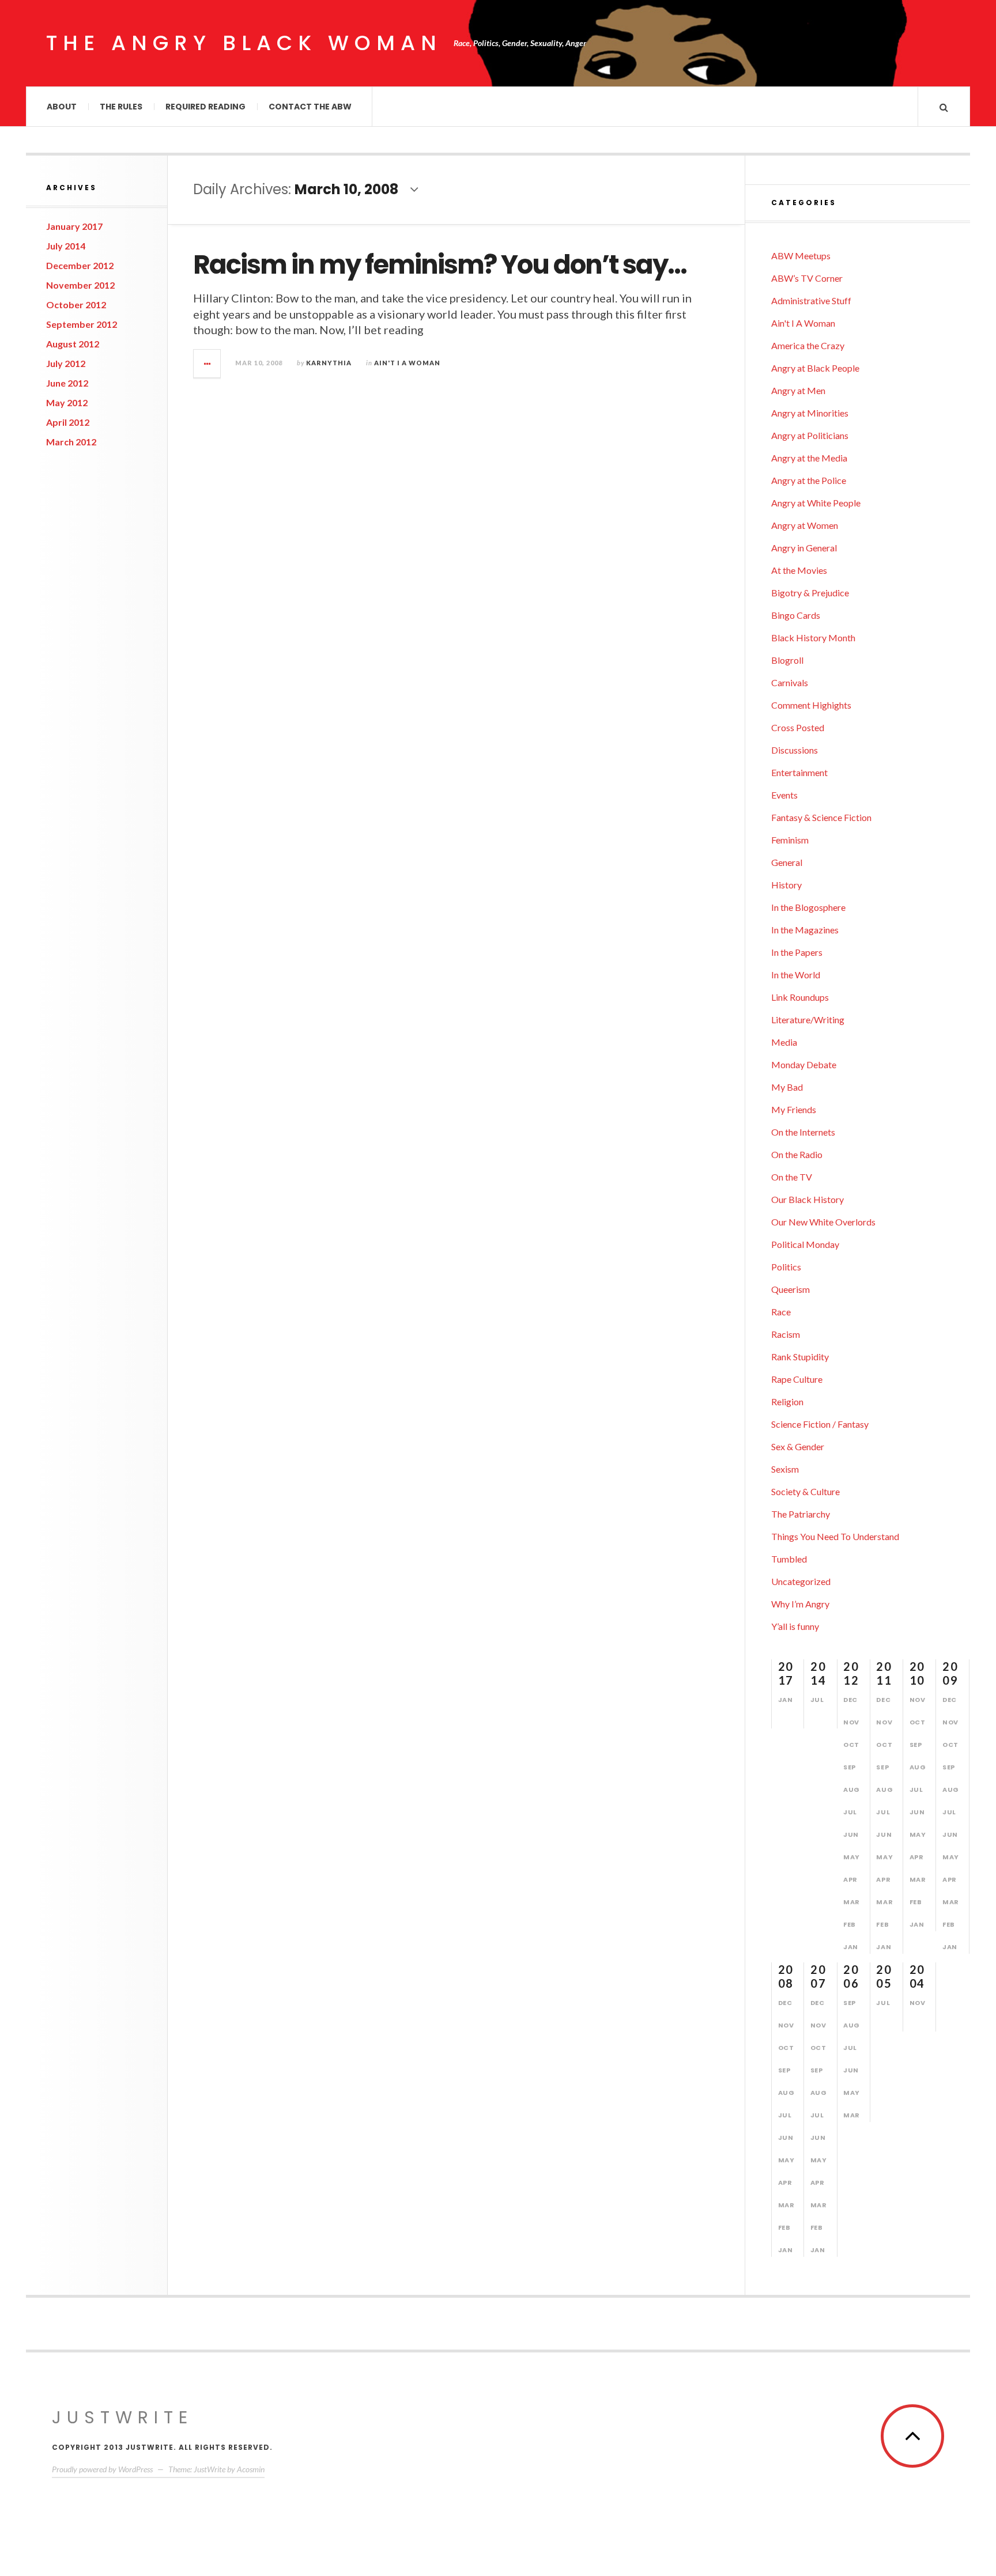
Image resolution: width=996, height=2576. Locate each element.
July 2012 (66, 363)
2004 (917, 1976)
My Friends (794, 1109)
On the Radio (797, 1154)
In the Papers (797, 952)
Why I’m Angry (800, 1604)
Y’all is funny (795, 1626)
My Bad (787, 1087)
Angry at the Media (809, 458)
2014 (818, 1673)
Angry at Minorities (810, 413)
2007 (818, 1976)
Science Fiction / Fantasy (820, 1424)
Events (784, 795)
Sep (850, 1767)
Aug (852, 1790)
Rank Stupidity (800, 1357)
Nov (851, 1722)
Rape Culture (797, 1379)
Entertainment (799, 772)
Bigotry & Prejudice (810, 593)
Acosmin (251, 2469)
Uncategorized (801, 1581)
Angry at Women (805, 525)
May (852, 1857)
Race (781, 1312)
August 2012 (73, 344)
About (62, 107)
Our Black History (808, 1199)
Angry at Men (798, 390)
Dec (850, 1700)
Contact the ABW (310, 107)
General (787, 862)
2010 (917, 1673)
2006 (851, 1976)
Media (784, 1042)
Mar (852, 1902)
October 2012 (76, 304)
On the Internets (803, 1132)
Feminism (790, 840)
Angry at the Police (809, 480)
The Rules (121, 107)
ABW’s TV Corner (807, 278)
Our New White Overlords (823, 1222)
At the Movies (799, 570)
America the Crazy (808, 345)
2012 (851, 1673)
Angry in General (804, 548)
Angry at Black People (815, 368)
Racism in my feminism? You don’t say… (440, 265)
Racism (786, 1334)
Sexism (785, 1469)
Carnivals (790, 682)
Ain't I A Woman (407, 363)
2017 (786, 1673)
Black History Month (813, 638)
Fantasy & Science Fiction (821, 817)
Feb (850, 1924)
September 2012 (82, 324)
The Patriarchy (801, 1514)
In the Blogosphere (808, 907)
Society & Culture (806, 1491)
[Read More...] (207, 364)
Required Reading (205, 107)
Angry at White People (816, 503)
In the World (796, 975)
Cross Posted (798, 727)
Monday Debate (804, 1064)
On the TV (792, 1177)
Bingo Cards (796, 615)
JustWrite (122, 2417)
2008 (786, 1976)
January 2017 (74, 226)
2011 (884, 1673)
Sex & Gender (798, 1446)
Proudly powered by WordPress (102, 2469)
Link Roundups (800, 997)
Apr (850, 1879)
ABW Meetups (801, 256)
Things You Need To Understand (835, 1536)
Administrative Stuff (811, 300)
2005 (884, 1976)
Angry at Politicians (810, 435)
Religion (787, 1402)
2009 (950, 1673)
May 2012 (67, 402)
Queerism (791, 1289)
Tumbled (789, 1559)
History (786, 885)
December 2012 (80, 265)
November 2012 (80, 285)
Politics (786, 1267)
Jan (786, 1700)
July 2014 (66, 246)
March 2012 (71, 442)
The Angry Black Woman (244, 43)
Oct (851, 1745)
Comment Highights (811, 705)
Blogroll (787, 660)
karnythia (329, 363)
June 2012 (67, 383)
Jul (817, 1700)
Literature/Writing (808, 1020)
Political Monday (805, 1244)
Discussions (795, 750)
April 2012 (68, 422)
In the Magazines (805, 930)
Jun (851, 1834)
